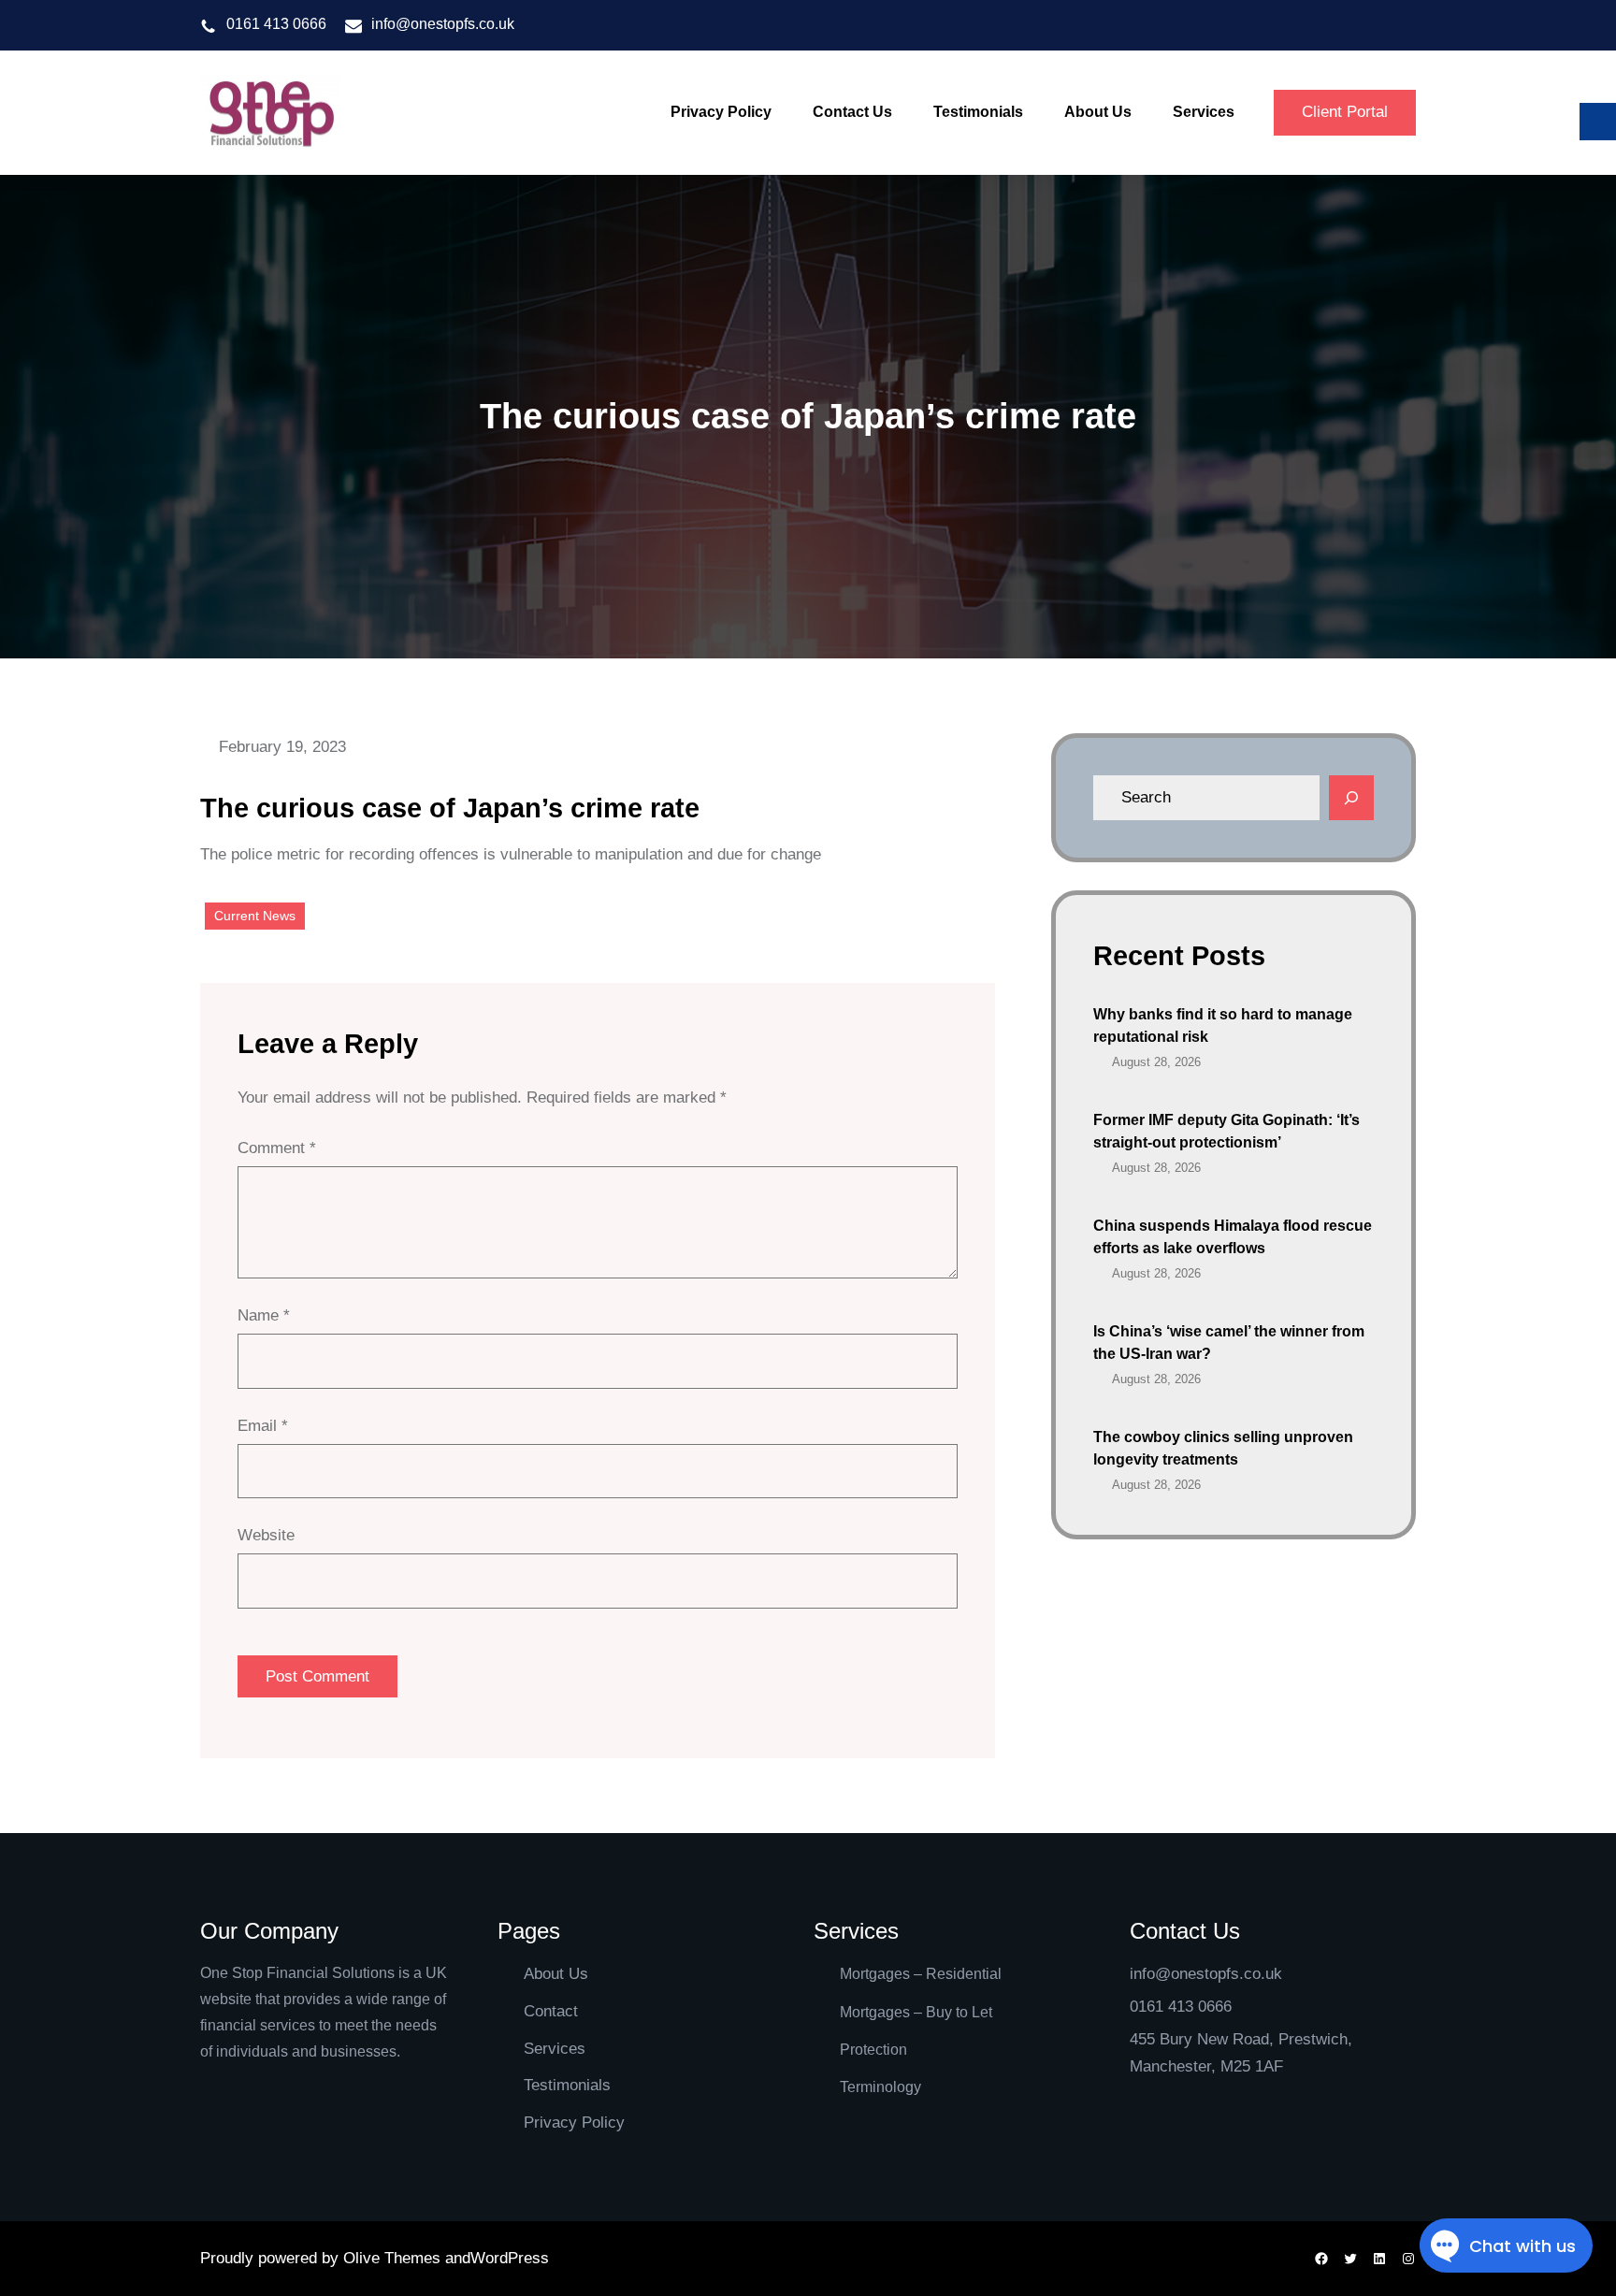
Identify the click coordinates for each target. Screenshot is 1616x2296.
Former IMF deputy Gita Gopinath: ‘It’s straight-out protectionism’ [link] (1226, 1131)
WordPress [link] (510, 2258)
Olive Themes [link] (394, 2258)
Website (266, 1535)
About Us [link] (556, 1974)
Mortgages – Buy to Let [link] (916, 2012)
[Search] (1351, 798)
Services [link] (555, 2049)
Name (264, 1315)
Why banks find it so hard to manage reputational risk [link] (1223, 1025)
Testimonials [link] (567, 2085)
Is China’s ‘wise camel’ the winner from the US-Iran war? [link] (1229, 1343)
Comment (277, 1148)
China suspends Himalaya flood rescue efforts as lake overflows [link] (1233, 1237)
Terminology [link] (880, 2087)
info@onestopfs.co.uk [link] (443, 24)
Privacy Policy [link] (574, 2123)
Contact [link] (551, 2011)
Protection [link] (873, 2050)
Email (263, 1426)
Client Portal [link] (1345, 112)
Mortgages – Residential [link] (921, 1974)
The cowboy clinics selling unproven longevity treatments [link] (1223, 1448)
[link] (270, 113)
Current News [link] (255, 916)
